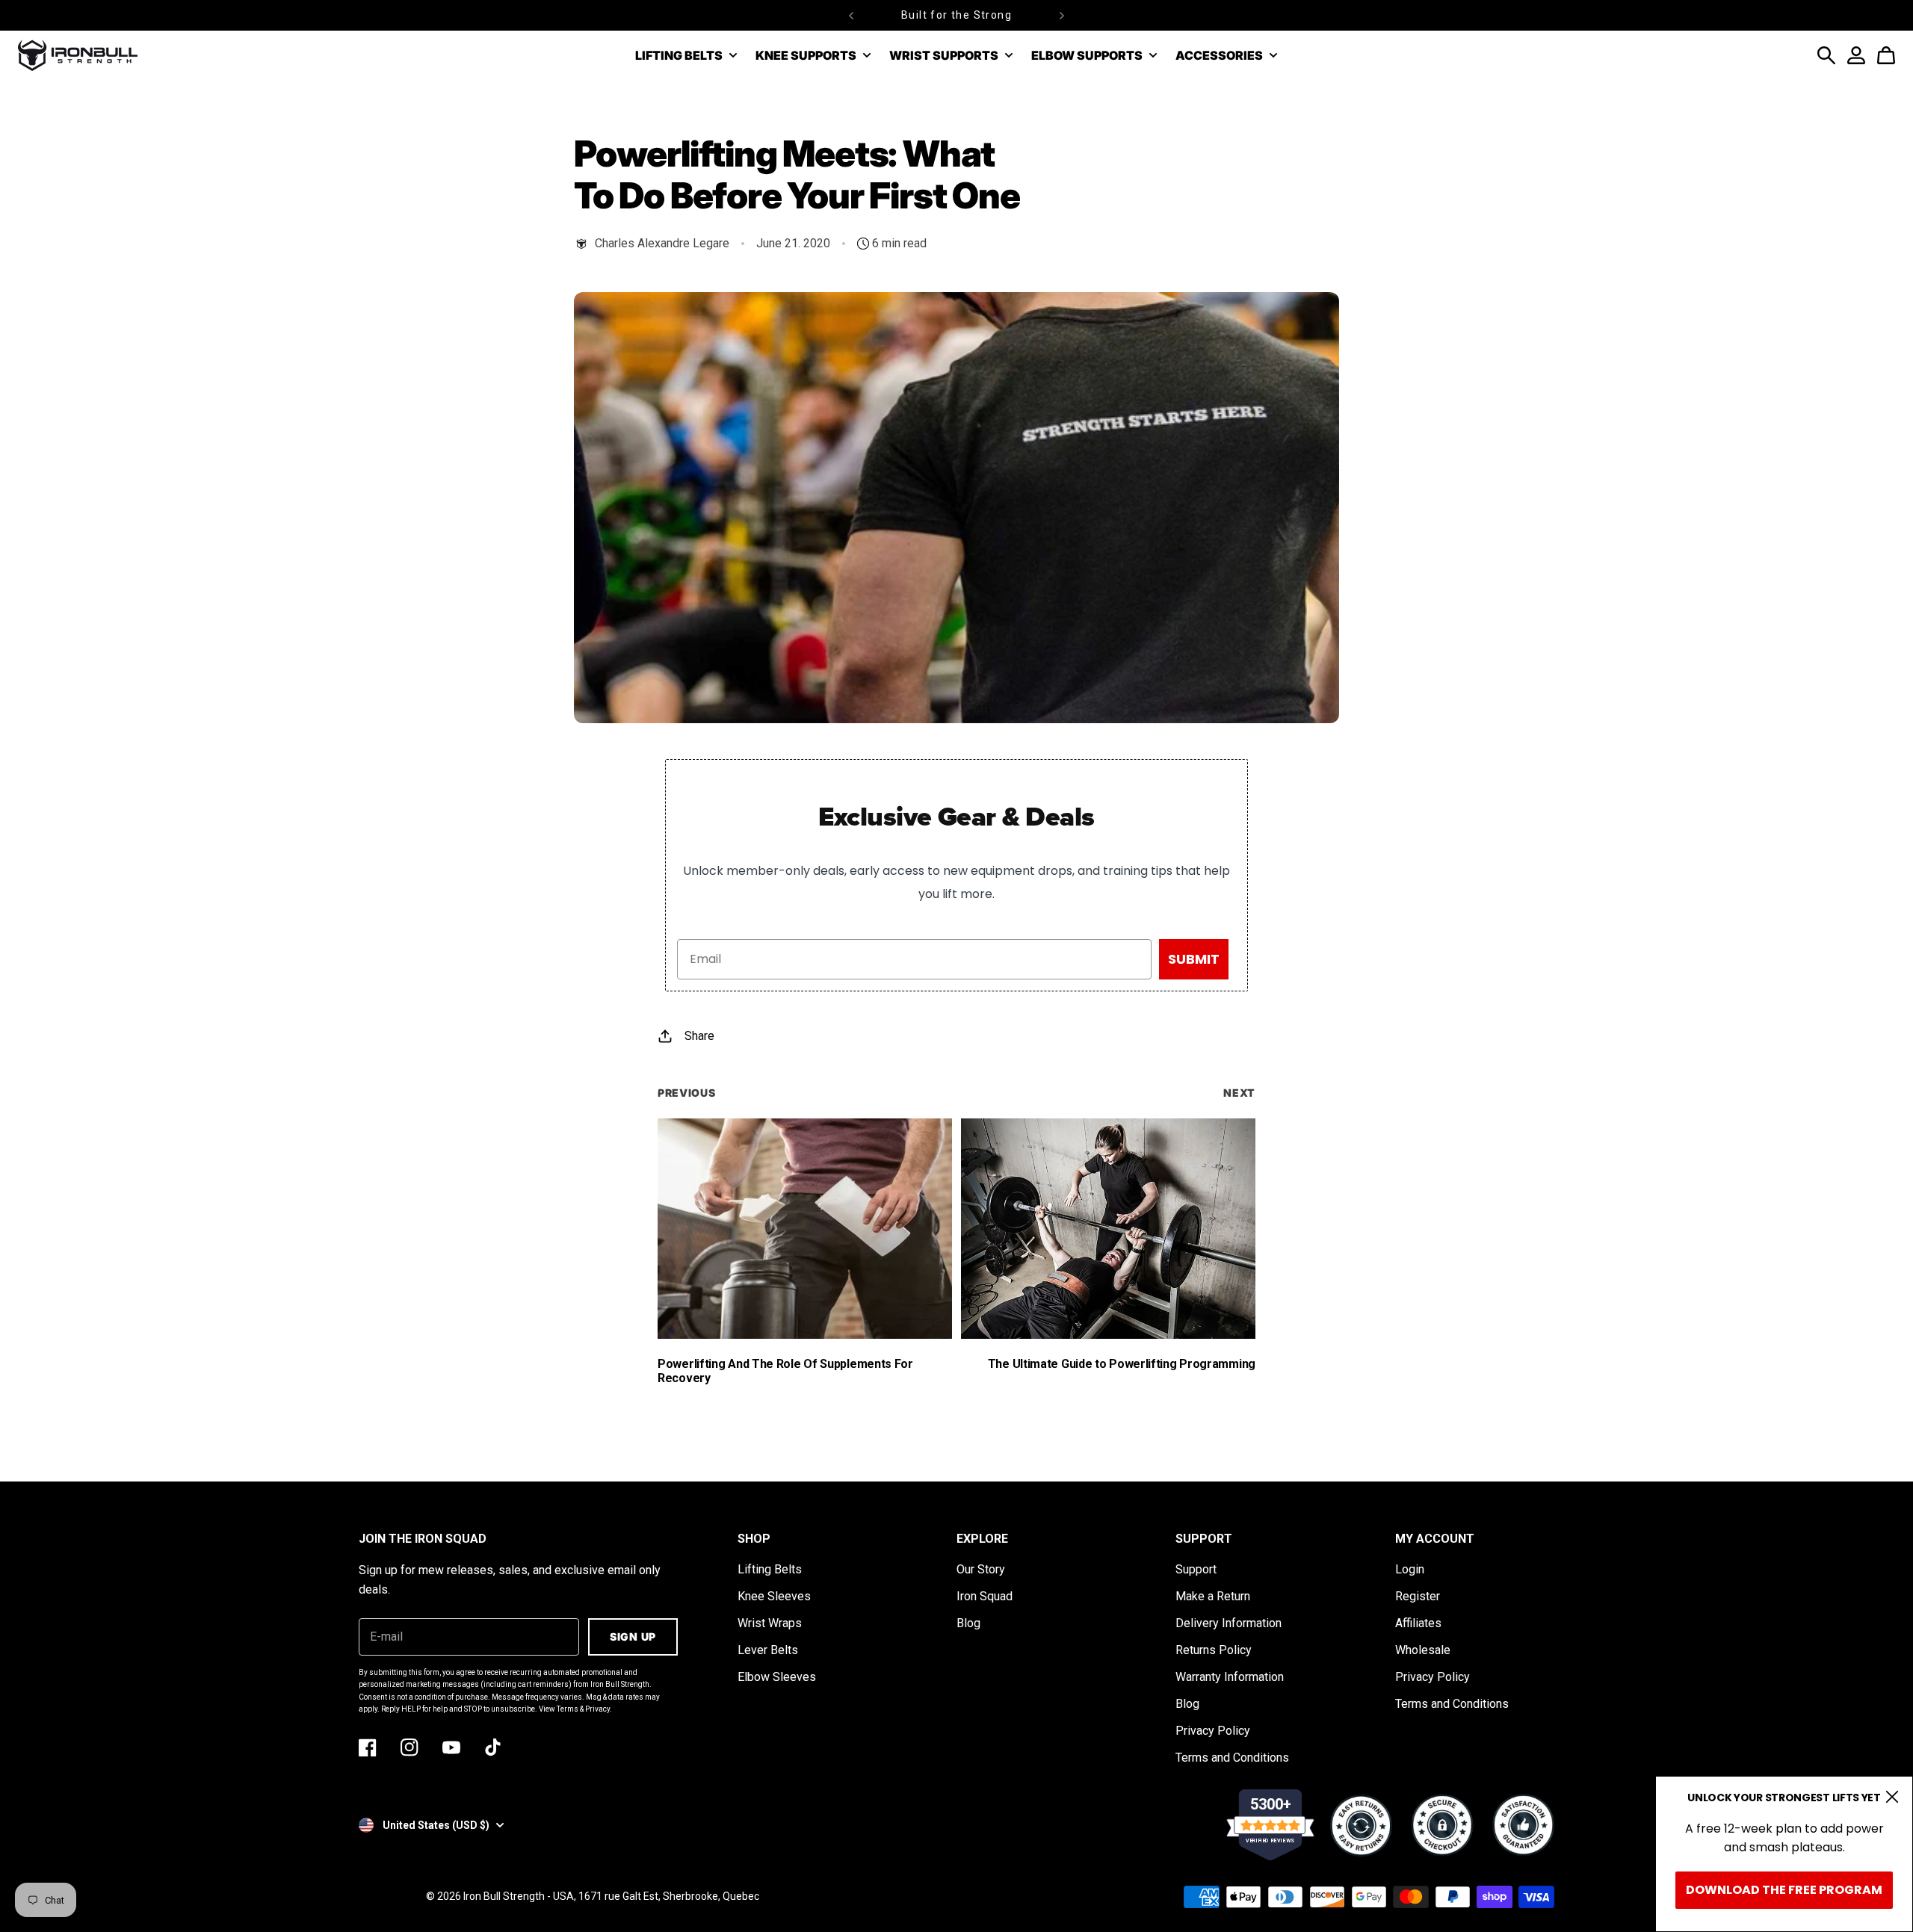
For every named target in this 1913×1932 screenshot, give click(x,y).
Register (1418, 1596)
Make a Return (1213, 1596)
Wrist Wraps (770, 1623)
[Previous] (851, 15)
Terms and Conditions (1232, 1758)
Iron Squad (985, 1596)
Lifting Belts (770, 1569)
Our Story (981, 1569)
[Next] (1062, 15)
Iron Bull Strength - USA (519, 1896)
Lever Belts (768, 1650)
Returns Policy (1214, 1650)
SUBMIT (1194, 959)
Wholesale (1423, 1650)
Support (1196, 1569)
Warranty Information (1230, 1677)
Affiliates (1418, 1623)
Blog (968, 1623)
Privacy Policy (1213, 1731)
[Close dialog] (1892, 1797)
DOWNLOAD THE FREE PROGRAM (1784, 1890)
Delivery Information (1229, 1623)
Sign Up (633, 1637)
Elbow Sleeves (777, 1677)
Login (1410, 1569)
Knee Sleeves (774, 1596)
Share (699, 1036)
